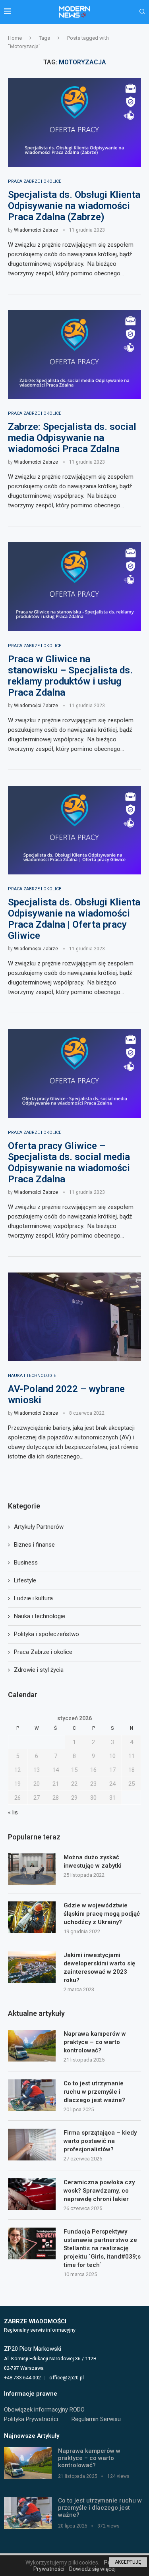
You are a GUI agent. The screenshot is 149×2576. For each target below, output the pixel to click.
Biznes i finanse (34, 1545)
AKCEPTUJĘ (128, 2562)
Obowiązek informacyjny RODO (44, 2410)
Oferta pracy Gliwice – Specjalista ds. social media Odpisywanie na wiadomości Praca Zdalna (69, 1162)
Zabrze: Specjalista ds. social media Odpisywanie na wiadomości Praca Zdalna (72, 438)
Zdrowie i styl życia (39, 1670)
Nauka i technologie (40, 1616)
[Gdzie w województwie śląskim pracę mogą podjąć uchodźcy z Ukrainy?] (32, 1917)
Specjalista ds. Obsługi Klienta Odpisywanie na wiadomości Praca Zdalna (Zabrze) (74, 206)
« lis (13, 1812)
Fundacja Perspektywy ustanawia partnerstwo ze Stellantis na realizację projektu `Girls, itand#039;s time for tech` (102, 2248)
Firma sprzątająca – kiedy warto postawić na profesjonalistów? (100, 2141)
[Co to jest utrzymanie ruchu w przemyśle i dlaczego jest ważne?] (32, 2095)
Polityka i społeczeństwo (46, 1634)
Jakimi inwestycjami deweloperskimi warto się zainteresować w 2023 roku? (99, 1968)
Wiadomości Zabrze (36, 230)
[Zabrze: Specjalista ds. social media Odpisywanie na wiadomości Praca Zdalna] (74, 355)
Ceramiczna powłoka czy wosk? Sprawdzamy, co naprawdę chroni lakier (99, 2191)
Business (26, 1563)
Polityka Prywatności (31, 2419)
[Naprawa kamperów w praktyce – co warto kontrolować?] (32, 2046)
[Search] (142, 12)
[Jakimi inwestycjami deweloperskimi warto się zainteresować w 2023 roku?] (32, 1967)
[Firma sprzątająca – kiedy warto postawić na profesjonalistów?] (32, 2145)
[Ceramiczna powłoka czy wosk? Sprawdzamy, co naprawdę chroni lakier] (32, 2194)
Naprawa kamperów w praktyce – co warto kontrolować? (95, 2042)
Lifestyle (25, 1580)
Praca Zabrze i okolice (43, 1652)
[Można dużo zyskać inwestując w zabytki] (32, 1869)
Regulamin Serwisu (96, 2419)
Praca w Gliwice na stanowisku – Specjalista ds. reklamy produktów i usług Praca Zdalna (70, 676)
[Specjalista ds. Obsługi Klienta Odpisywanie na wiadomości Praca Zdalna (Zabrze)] (74, 122)
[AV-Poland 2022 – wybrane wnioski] (74, 1317)
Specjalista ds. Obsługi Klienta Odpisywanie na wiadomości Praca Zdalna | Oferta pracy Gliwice (74, 919)
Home (15, 38)
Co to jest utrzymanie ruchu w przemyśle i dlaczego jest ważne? (94, 2092)
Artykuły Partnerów (39, 1527)
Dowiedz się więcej (92, 2569)
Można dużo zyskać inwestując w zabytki (93, 1861)
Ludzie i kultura (33, 1598)
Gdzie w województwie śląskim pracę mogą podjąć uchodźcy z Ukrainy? (102, 1914)
